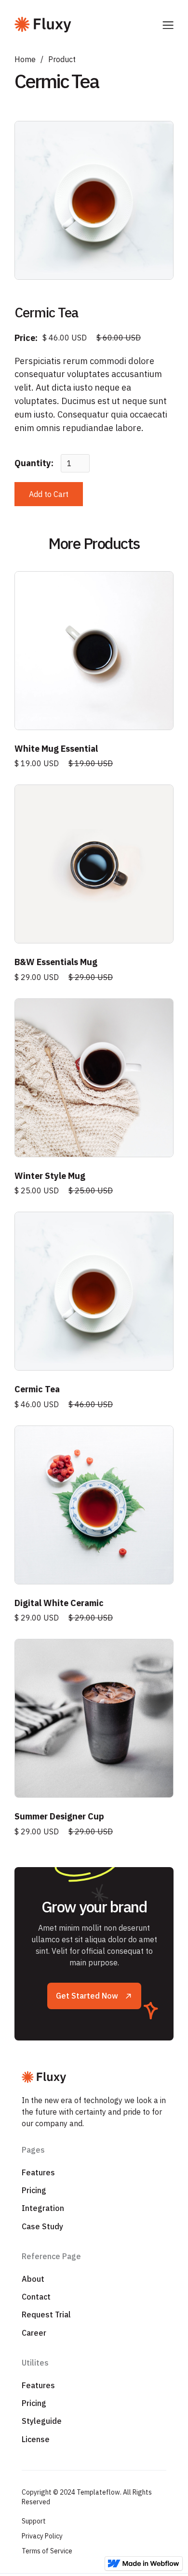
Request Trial (46, 2314)
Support (34, 2521)
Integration (43, 2208)
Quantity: (34, 463)
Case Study (42, 2226)
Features (38, 2172)
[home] (88, 24)
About (33, 2279)
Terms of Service (47, 2551)
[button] (168, 24)
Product (62, 59)
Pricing (34, 2190)
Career (34, 2333)
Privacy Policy (42, 2536)
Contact (36, 2297)
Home (25, 59)
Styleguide (42, 2421)
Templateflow (98, 2492)
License (36, 2439)
